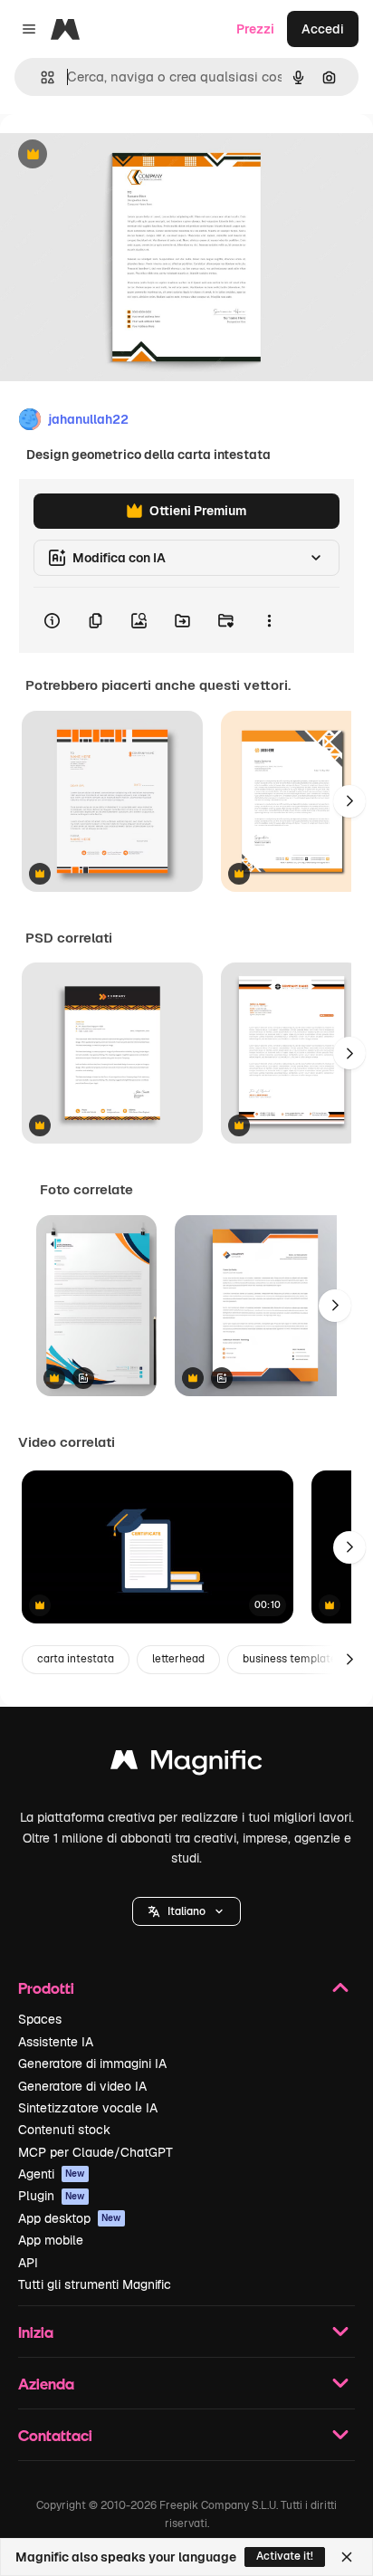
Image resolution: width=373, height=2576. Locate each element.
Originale (120, 155)
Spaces (40, 2019)
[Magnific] (186, 1764)
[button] (186, 1911)
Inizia (36, 2332)
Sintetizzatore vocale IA (88, 2108)
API (28, 2263)
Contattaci (55, 2435)
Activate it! (285, 2556)
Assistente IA (56, 2042)
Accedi (323, 29)
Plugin (52, 2196)
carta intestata (76, 1659)
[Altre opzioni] (269, 620)
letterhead (178, 1659)
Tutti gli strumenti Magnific (95, 2284)
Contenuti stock (64, 2130)
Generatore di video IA (82, 2086)
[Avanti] (349, 801)
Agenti (52, 2174)
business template (290, 1659)
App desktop (70, 2218)
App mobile (51, 2240)
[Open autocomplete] (40, 77)
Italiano (186, 1911)
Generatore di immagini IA (92, 2064)
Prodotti (46, 1988)
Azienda (46, 2384)
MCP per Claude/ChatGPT (96, 2152)
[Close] (347, 2557)
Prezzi (255, 29)
